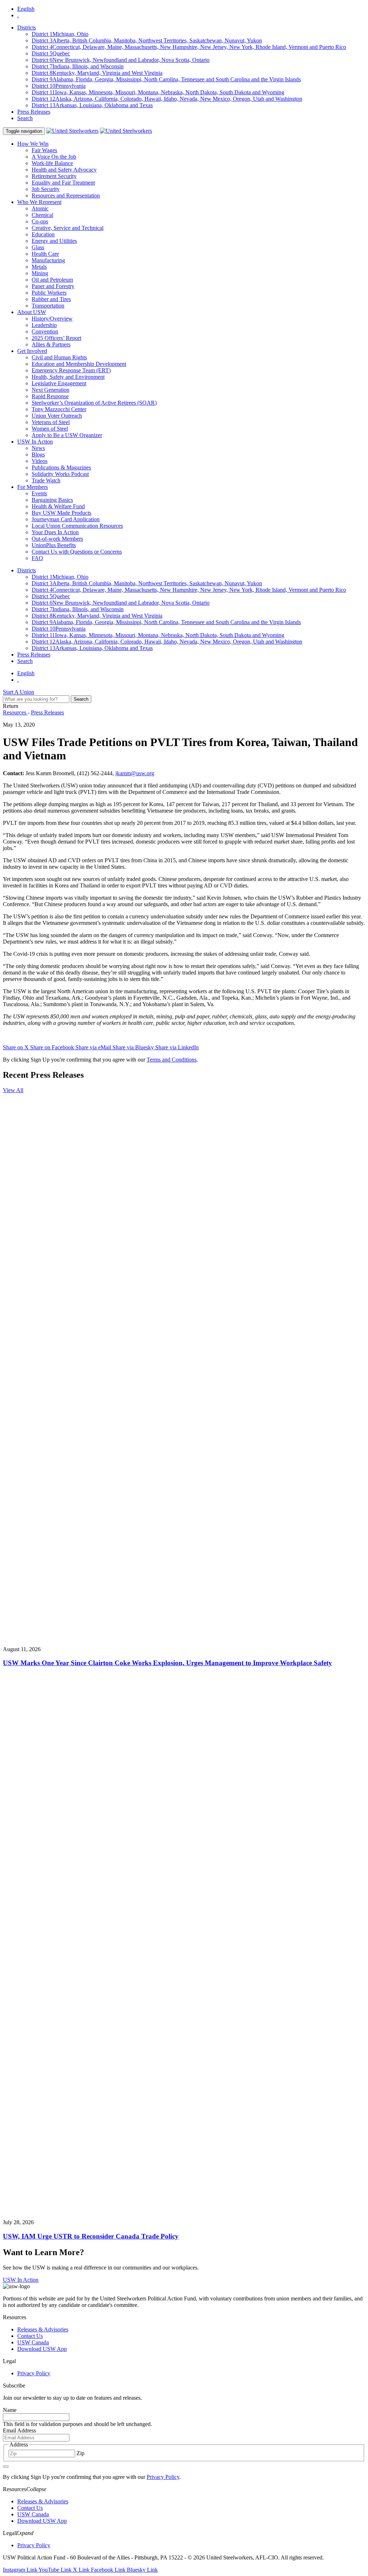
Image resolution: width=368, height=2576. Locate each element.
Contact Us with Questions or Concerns (77, 552)
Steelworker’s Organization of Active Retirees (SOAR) (94, 403)
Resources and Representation (66, 196)
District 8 (97, 73)
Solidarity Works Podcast (60, 474)
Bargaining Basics (52, 500)
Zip (80, 2453)
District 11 (158, 92)
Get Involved (32, 351)
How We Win (33, 144)
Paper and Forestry (53, 286)
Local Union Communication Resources (77, 526)
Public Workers (49, 293)
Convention (45, 331)
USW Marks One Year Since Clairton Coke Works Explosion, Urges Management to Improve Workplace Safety (167, 1663)
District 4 (189, 47)
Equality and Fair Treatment (63, 183)
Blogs (38, 455)
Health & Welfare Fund (58, 506)
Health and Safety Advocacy (64, 170)
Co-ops (40, 221)
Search (25, 118)
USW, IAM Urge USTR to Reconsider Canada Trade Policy (91, 2236)
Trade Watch (46, 480)
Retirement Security (54, 176)
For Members (33, 487)
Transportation (48, 306)
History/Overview (52, 319)
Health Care (45, 254)
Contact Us (30, 2336)
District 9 (166, 79)
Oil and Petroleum (52, 280)
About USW (32, 312)
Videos (40, 461)
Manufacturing (48, 260)
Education (43, 234)
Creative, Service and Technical (68, 228)
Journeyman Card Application (66, 519)
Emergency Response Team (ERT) (71, 370)
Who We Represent (39, 202)
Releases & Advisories (43, 2329)
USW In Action (35, 442)
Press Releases (34, 112)
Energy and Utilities (54, 241)
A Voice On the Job (54, 157)
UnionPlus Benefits (54, 545)
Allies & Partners (51, 344)
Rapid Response (50, 396)
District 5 (51, 53)
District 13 (92, 105)
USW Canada (33, 2342)
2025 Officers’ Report (56, 338)
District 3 (147, 40)
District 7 (78, 66)
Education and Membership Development (79, 364)
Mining (40, 273)
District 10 (59, 86)
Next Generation (50, 390)
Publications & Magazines (61, 467)
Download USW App (42, 2349)
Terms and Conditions (172, 1060)
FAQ (37, 558)
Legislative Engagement (59, 383)
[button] (36, 2489)
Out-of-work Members (57, 539)
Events (39, 493)
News (38, 448)
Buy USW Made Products (61, 513)
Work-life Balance (52, 163)
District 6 (121, 60)
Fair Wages (44, 150)
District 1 (60, 34)
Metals (39, 267)
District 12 (167, 99)
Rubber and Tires (51, 299)
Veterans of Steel (51, 422)
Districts (27, 28)
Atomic (40, 208)
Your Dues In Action (55, 532)
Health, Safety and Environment (68, 377)
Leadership (44, 325)
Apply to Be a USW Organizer (67, 435)
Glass (38, 247)
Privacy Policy (34, 2373)
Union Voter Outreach (57, 416)
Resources (15, 712)
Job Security (46, 189)
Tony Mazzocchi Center (59, 409)
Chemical (42, 215)
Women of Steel (50, 429)
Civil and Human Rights (59, 357)
